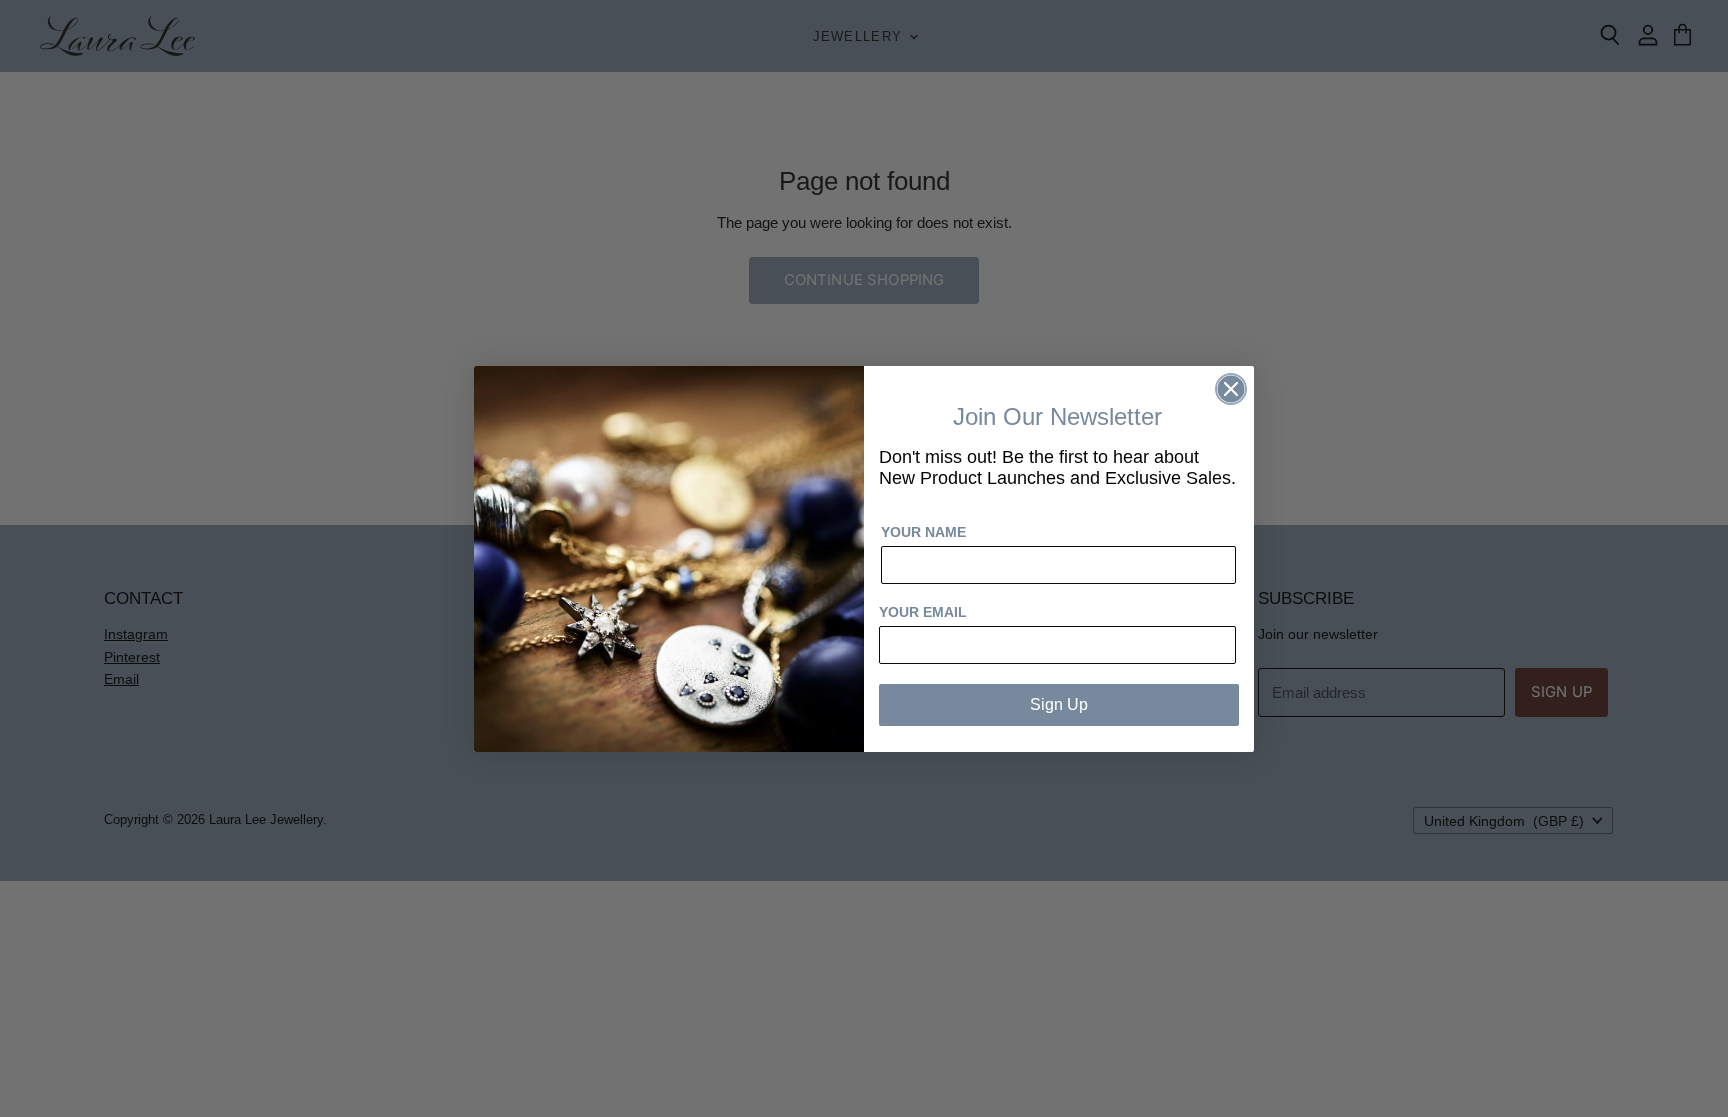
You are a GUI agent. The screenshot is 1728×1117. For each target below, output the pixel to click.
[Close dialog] (1231, 389)
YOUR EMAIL (923, 612)
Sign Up (1059, 704)
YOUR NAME (923, 532)
